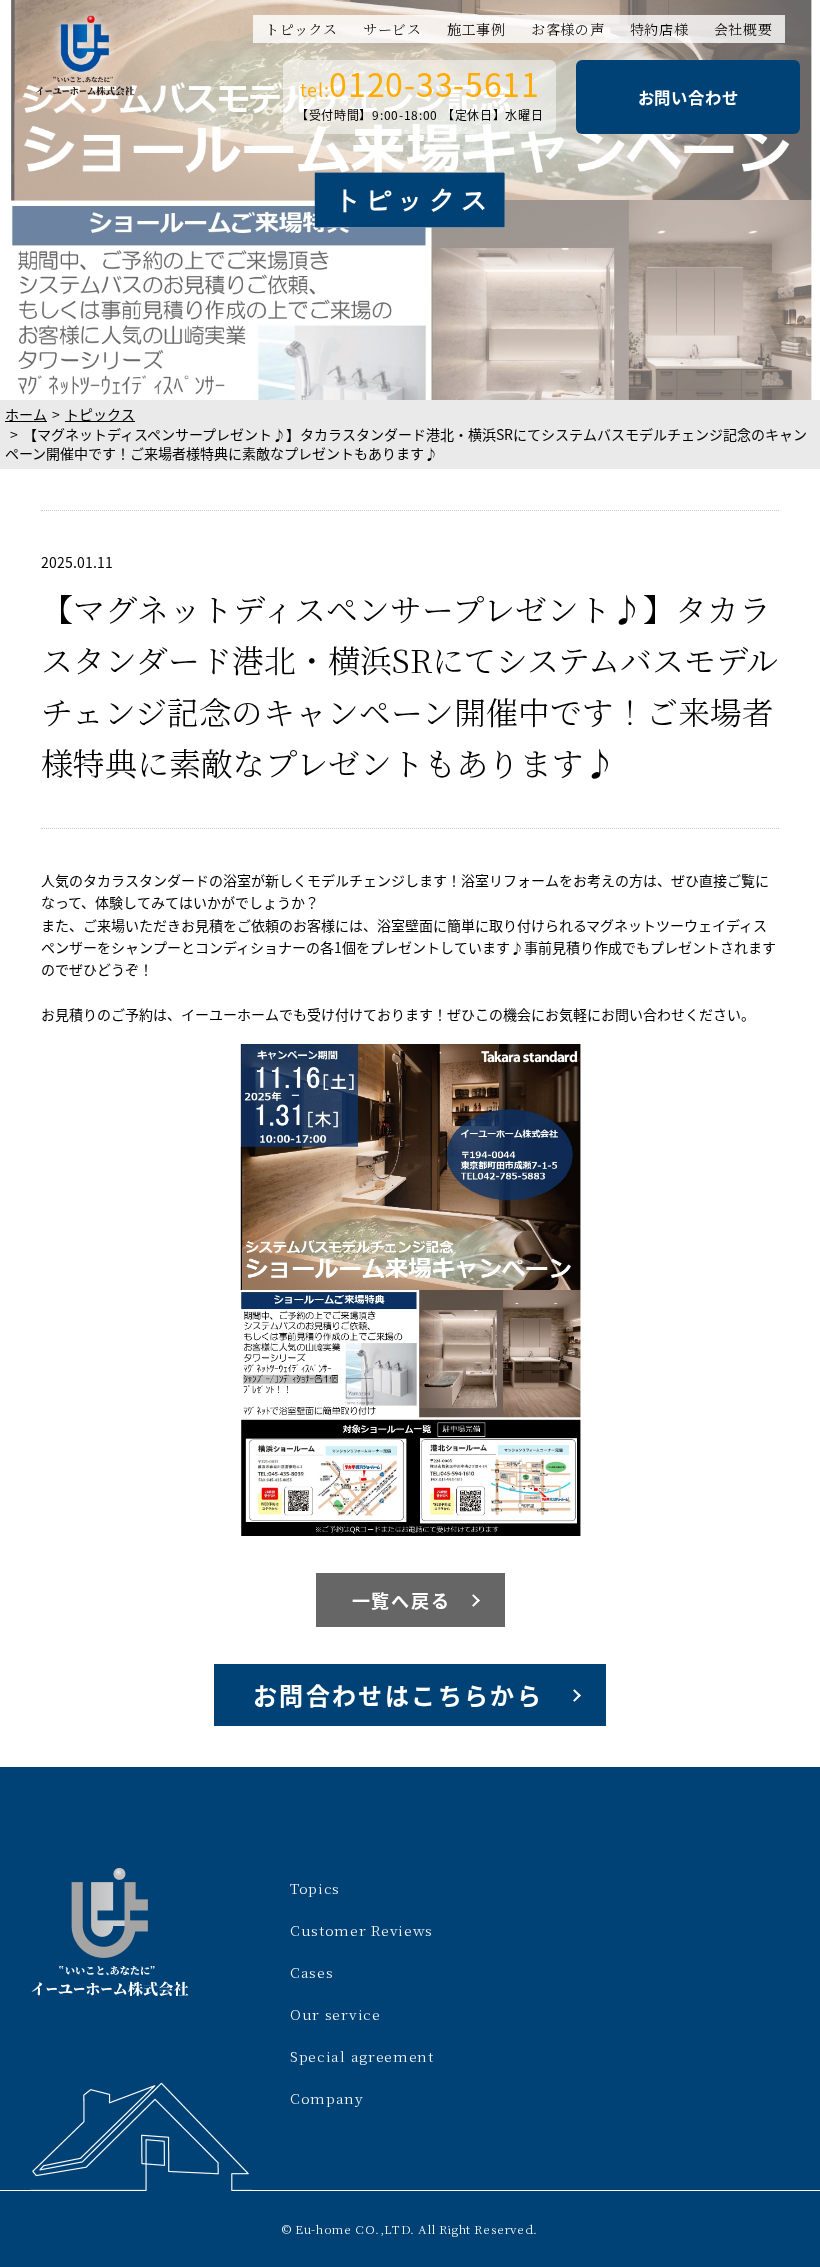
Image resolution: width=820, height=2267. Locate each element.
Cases (312, 1972)
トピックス (301, 29)
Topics (315, 1888)
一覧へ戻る (401, 1600)
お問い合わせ (688, 97)
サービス (392, 29)
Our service (335, 2014)
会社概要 (743, 29)
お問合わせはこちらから (398, 1694)
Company (327, 2098)
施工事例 (476, 29)
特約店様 (659, 29)
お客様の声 (568, 29)
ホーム (26, 414)
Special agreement (362, 2056)
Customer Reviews (361, 1930)
